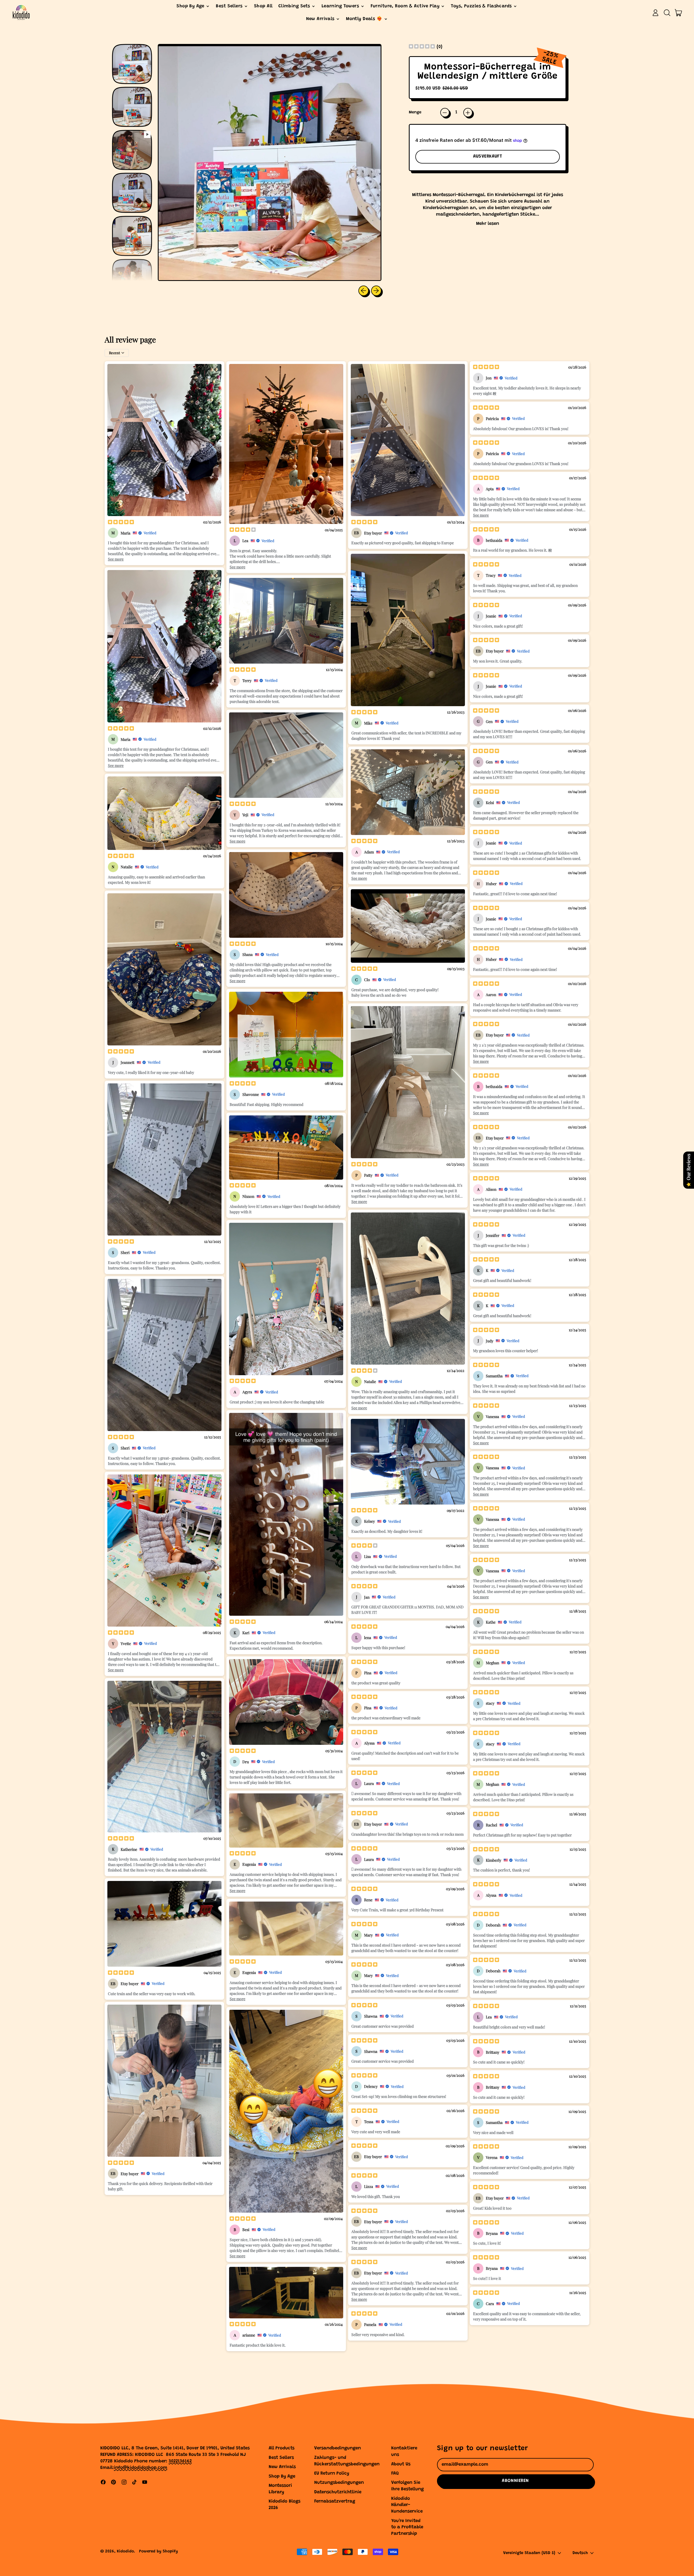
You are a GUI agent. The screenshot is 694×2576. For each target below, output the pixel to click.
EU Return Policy (332, 2474)
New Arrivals (282, 2467)
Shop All (263, 6)
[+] (468, 113)
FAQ (395, 2474)
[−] (445, 113)
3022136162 (180, 2461)
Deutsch (580, 2553)
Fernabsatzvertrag (335, 2502)
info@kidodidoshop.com (141, 2468)
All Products (282, 2448)
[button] (667, 13)
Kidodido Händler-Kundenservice (407, 2505)
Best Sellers (281, 2458)
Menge (415, 112)
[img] (422, 47)
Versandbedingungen (338, 2448)
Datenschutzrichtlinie (338, 2492)
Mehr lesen (488, 224)
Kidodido (125, 2551)
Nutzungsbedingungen (339, 2483)
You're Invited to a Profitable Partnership (407, 2528)
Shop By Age (282, 2477)
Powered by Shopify (158, 2551)
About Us (401, 2464)
